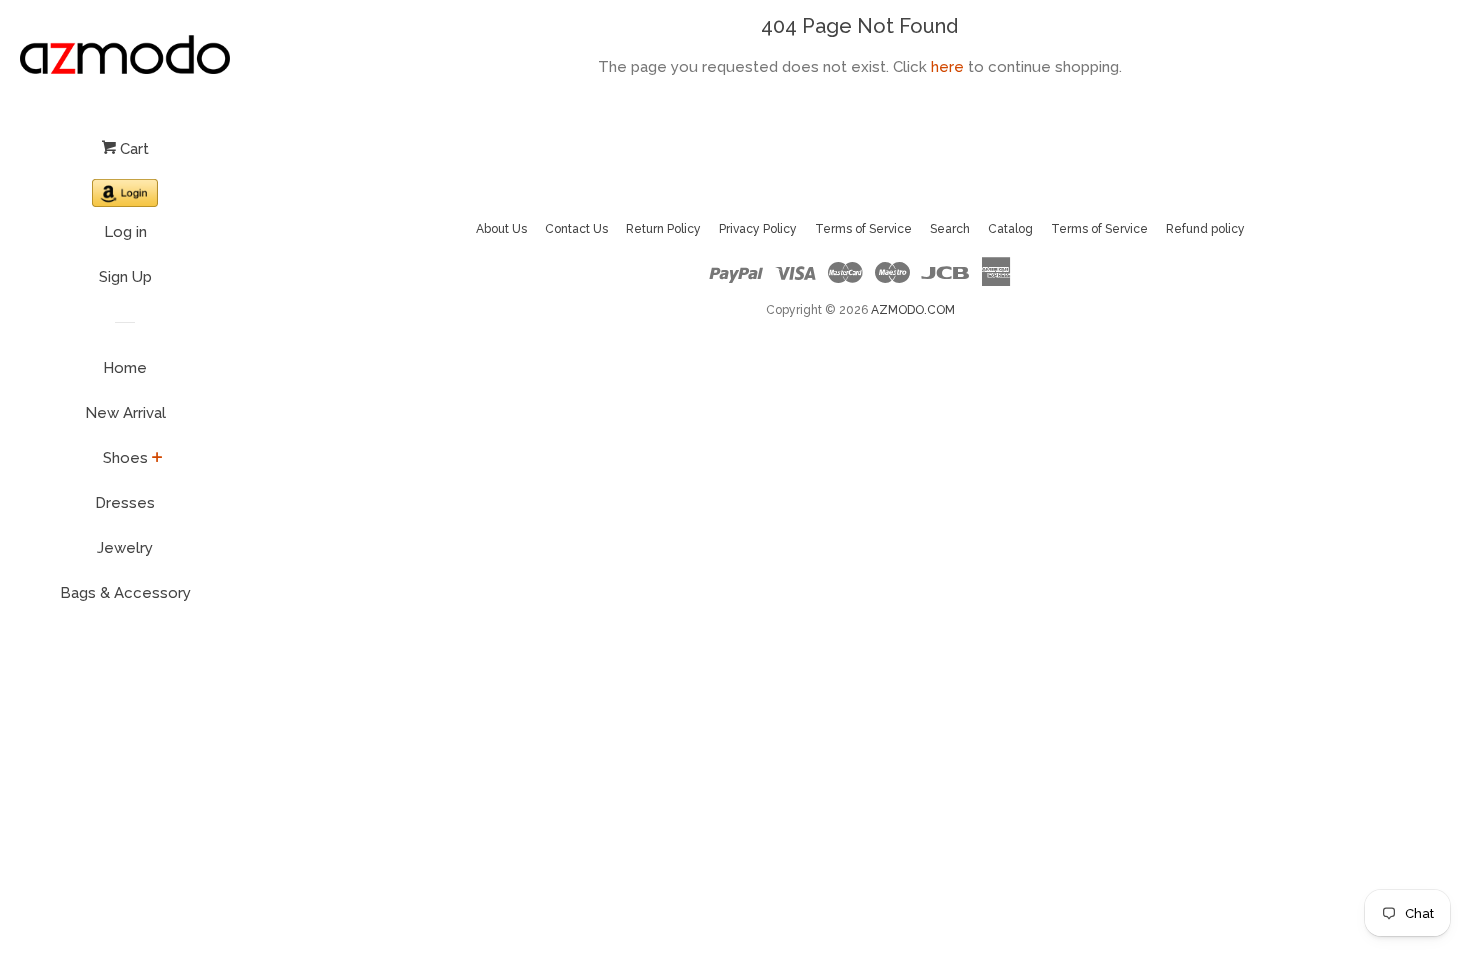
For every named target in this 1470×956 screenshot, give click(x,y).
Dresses (125, 503)
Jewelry (125, 548)
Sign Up (125, 277)
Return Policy (663, 229)
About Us (501, 229)
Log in (125, 232)
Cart (132, 149)
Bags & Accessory (125, 593)
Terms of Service (863, 229)
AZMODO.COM (913, 310)
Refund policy (1205, 229)
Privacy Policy (758, 229)
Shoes (125, 458)
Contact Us (576, 229)
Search (950, 229)
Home (125, 368)
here (947, 67)
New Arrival (125, 413)
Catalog (1010, 229)
